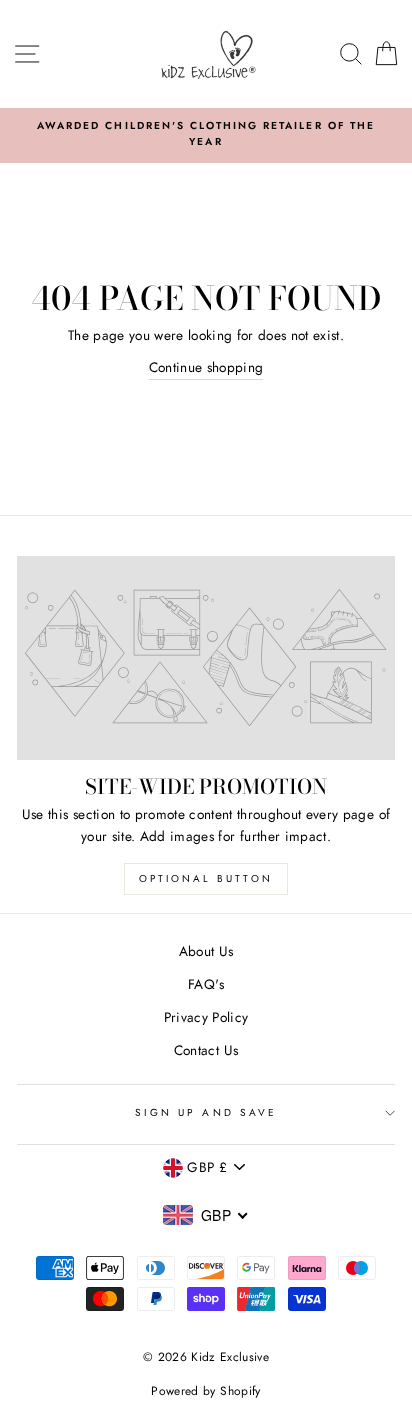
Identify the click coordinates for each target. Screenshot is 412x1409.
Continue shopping (206, 367)
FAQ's (206, 984)
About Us (206, 951)
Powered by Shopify (205, 1391)
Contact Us (206, 1050)
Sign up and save (206, 1112)
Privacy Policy (206, 1017)
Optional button (206, 878)
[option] (206, 134)
